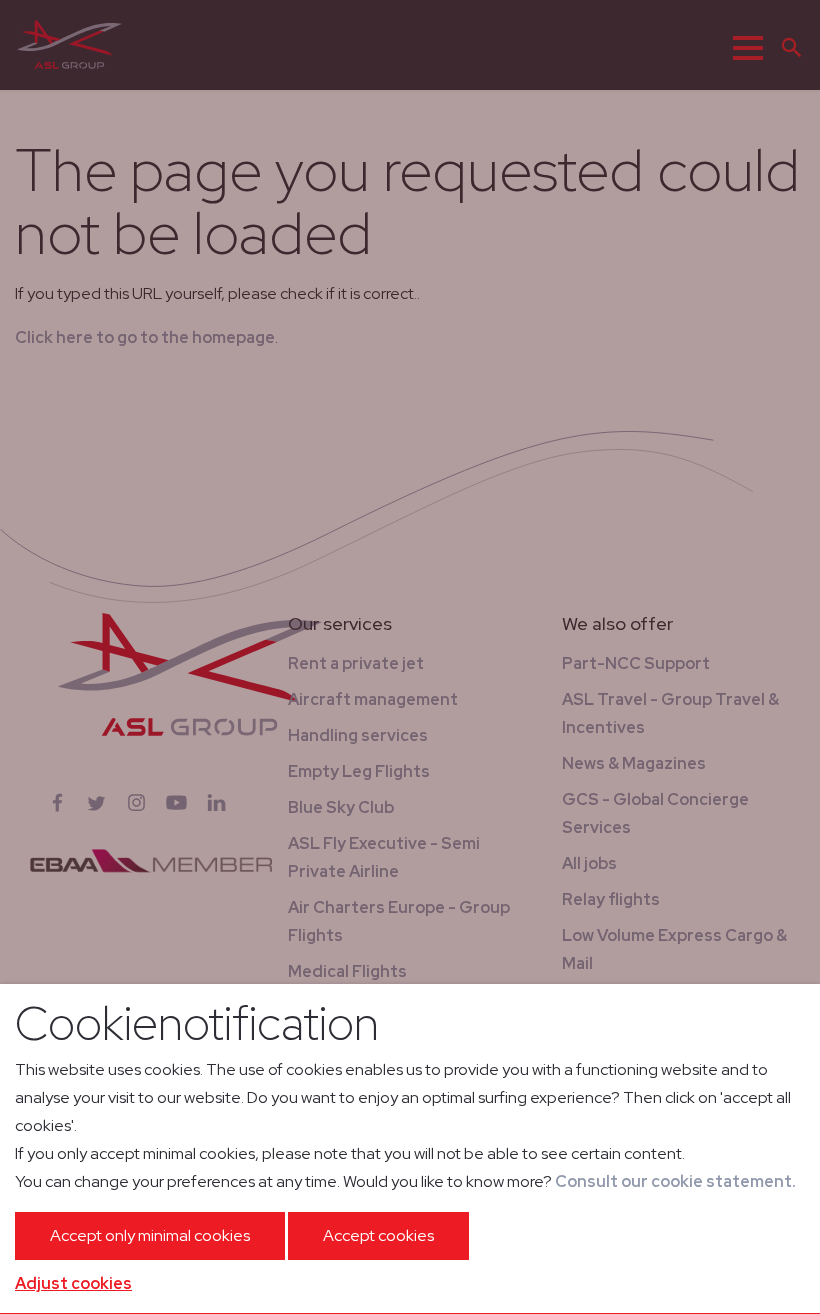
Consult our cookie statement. (675, 1181)
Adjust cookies (73, 1283)
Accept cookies (378, 1235)
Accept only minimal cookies (150, 1235)
